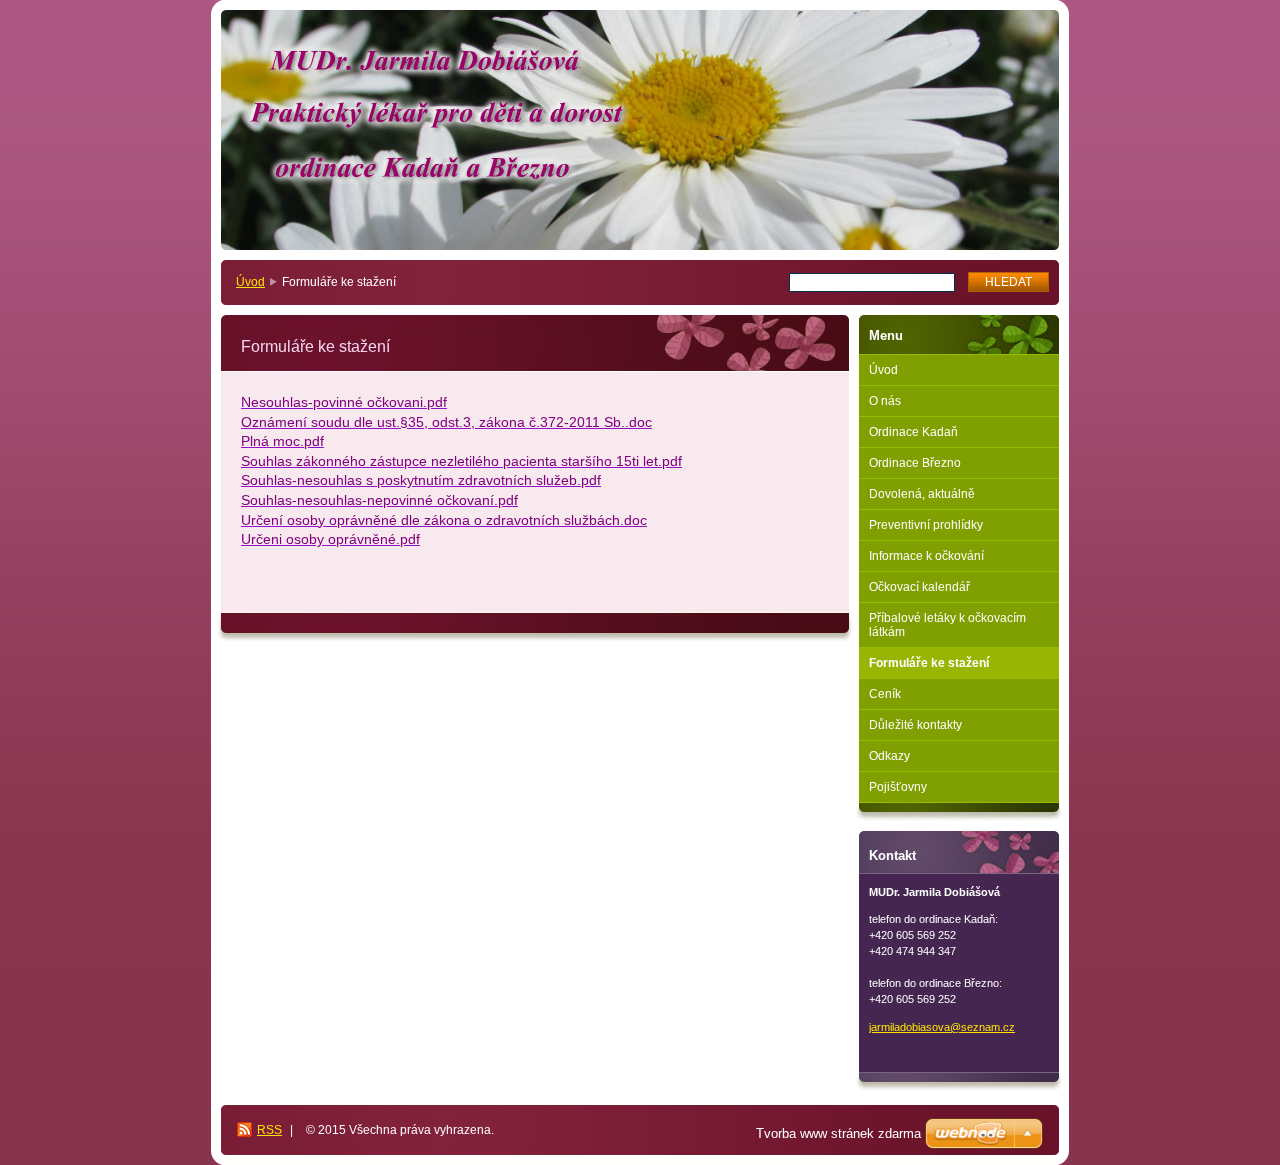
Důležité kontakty (915, 725)
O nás (885, 401)
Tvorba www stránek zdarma (838, 1133)
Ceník (885, 694)
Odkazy (889, 756)
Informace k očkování (926, 556)
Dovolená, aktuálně (922, 494)
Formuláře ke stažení (929, 663)
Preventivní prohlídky (926, 525)
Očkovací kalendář (919, 587)
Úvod (250, 282)
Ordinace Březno (915, 463)
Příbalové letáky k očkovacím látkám (947, 625)
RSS (269, 1130)
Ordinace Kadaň (913, 432)
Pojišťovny (898, 787)
